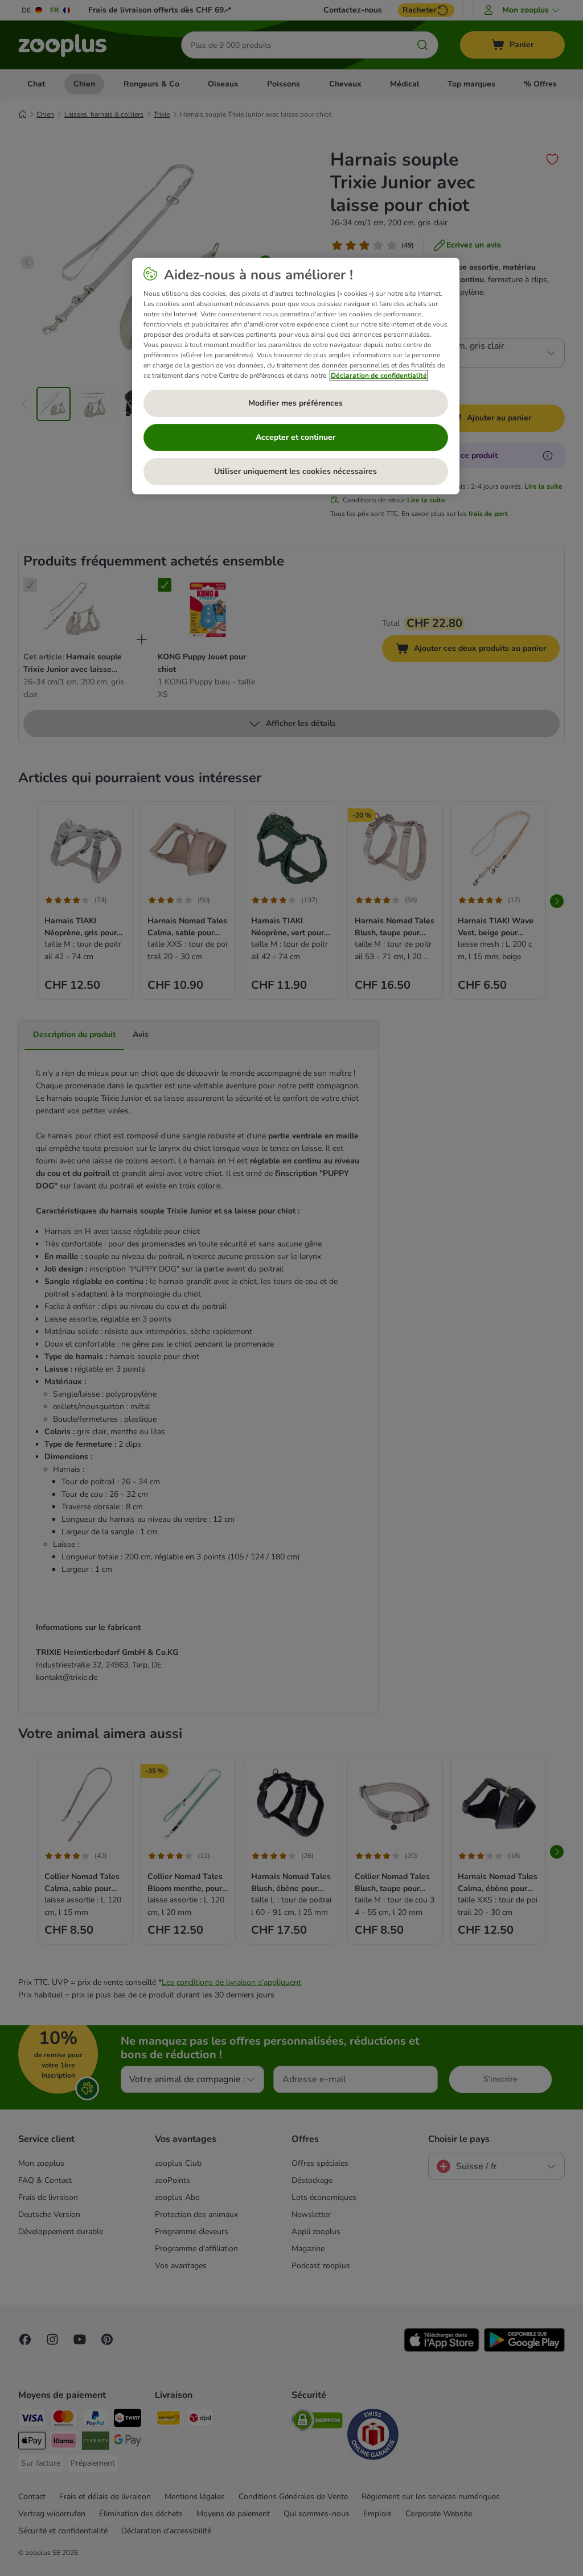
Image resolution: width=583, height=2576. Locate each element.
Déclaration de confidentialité (379, 375)
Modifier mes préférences (295, 403)
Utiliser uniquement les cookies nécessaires (295, 471)
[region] (296, 376)
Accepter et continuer (295, 437)
